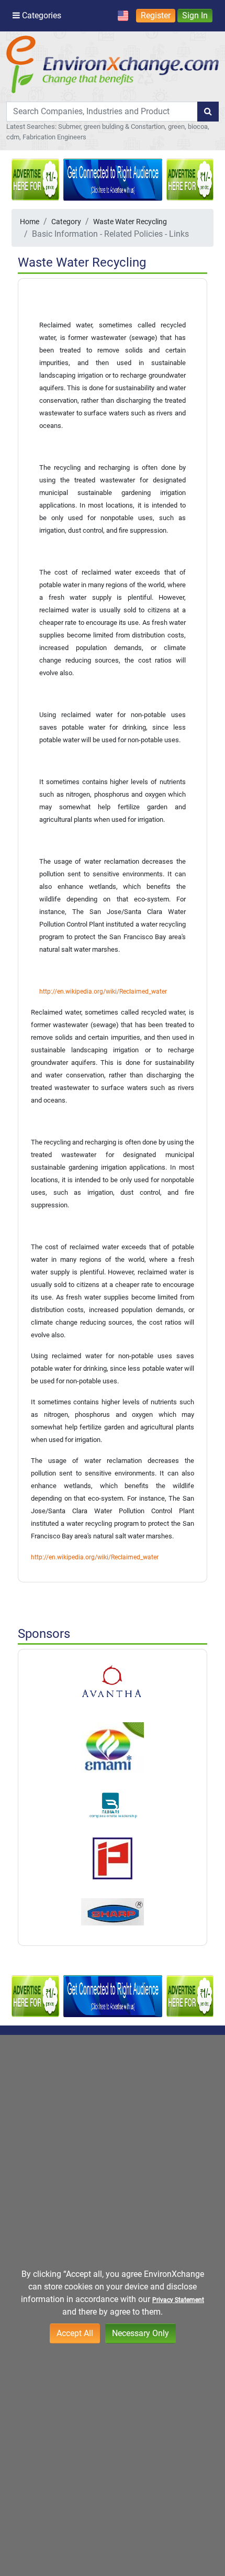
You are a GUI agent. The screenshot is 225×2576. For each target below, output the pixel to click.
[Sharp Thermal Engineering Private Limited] (113, 1912)
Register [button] (156, 15)
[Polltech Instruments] (113, 1858)
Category (66, 222)
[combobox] (102, 112)
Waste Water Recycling (130, 222)
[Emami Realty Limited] (113, 1747)
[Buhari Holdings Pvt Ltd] (113, 1805)
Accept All (75, 2333)
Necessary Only (140, 2333)
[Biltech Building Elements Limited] (113, 1682)
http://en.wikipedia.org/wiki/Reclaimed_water (103, 992)
